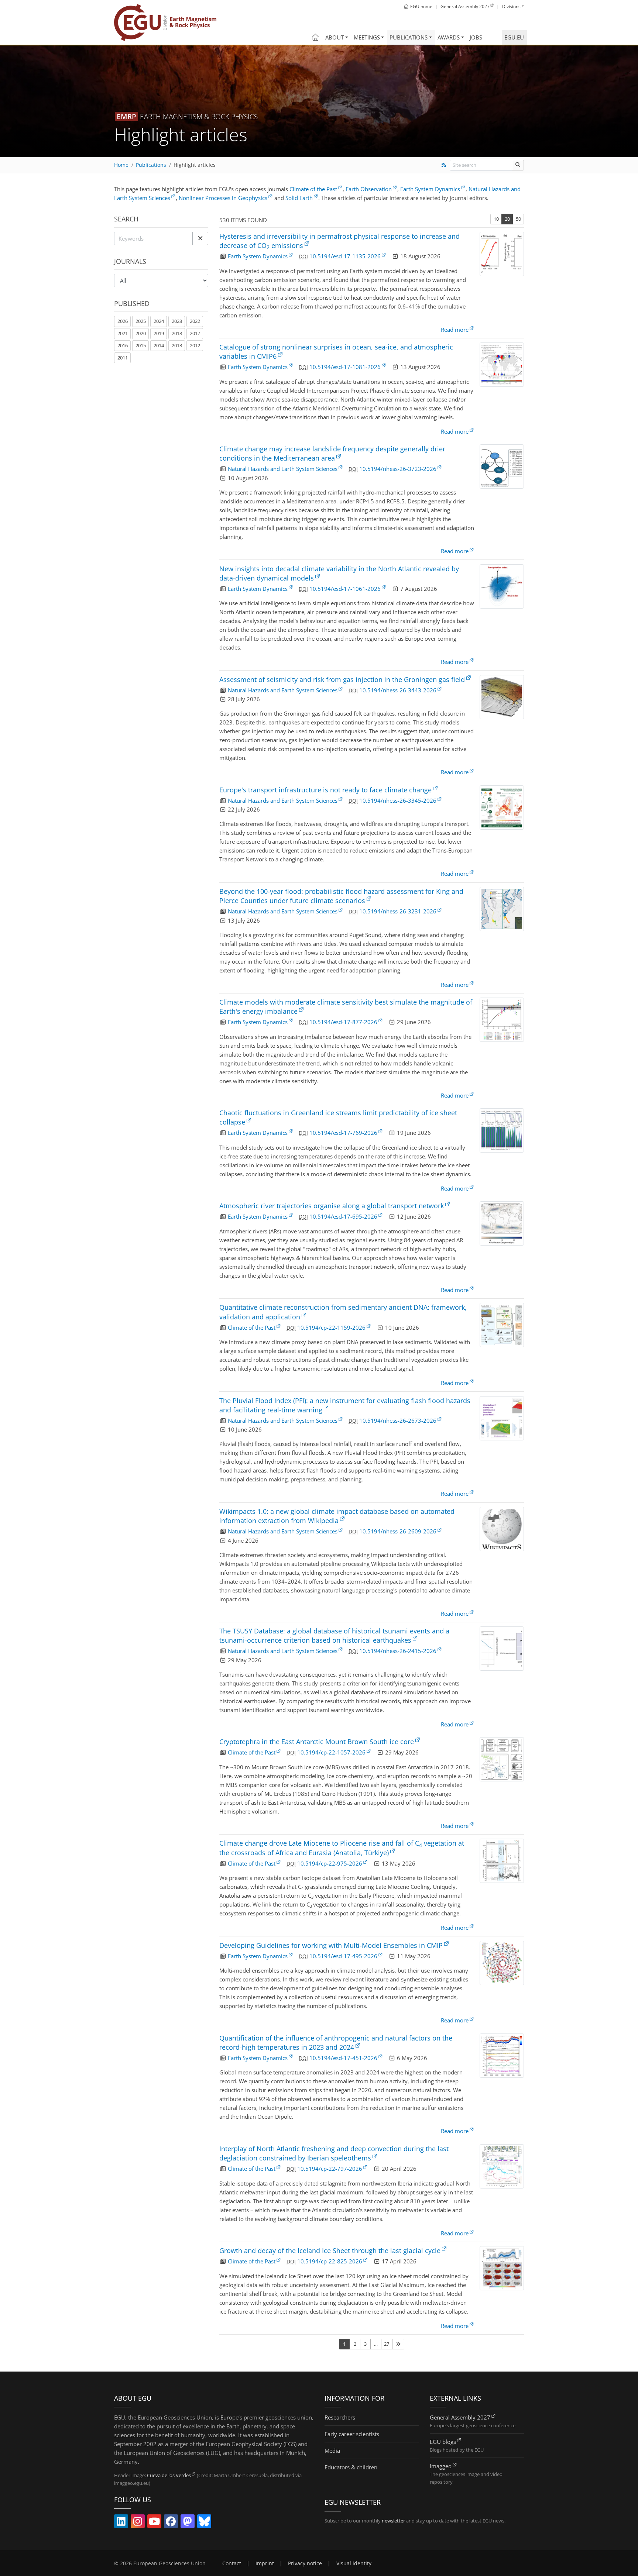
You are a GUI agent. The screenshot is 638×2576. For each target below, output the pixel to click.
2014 (159, 345)
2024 (159, 321)
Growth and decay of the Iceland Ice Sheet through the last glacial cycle (330, 2250)
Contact (232, 2563)
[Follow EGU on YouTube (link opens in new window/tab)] (154, 2523)
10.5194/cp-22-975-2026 (330, 1863)
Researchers (340, 2417)
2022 (195, 321)
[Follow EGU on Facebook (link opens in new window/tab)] (171, 2523)
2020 (141, 333)
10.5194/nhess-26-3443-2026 (398, 690)
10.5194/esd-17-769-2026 (343, 1133)
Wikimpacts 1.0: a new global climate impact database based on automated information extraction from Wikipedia (337, 1516)
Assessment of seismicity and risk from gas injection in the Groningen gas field (342, 679)
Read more (455, 330)
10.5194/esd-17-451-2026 (343, 2058)
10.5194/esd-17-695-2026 (343, 1216)
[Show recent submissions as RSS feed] (444, 165)
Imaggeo (441, 2466)
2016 (123, 345)
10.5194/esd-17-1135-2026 (345, 256)
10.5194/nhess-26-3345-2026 (398, 800)
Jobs (476, 37)
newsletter (393, 2521)
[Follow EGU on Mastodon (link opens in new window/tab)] (188, 2523)
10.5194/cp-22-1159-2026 (331, 1327)
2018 (177, 333)
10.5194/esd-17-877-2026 (343, 1022)
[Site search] (518, 165)
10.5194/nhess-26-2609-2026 (398, 1531)
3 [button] (365, 2344)
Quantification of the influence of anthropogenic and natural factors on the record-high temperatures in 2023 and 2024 (336, 2043)
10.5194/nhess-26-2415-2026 (398, 1651)
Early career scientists (352, 2434)
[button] (200, 238)
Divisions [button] (511, 6)
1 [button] (344, 2344)
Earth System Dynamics (430, 189)
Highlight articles (195, 165)
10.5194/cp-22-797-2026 (330, 2169)
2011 (123, 358)
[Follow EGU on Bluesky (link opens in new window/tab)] (204, 2523)
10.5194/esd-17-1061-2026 (345, 589)
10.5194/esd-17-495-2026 (343, 1956)
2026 (123, 321)
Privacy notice (305, 2563)
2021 (123, 333)
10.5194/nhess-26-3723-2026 (398, 469)
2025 (141, 321)
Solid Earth (299, 198)
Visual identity (354, 2563)
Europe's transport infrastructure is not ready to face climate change (325, 790)
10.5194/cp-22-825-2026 (330, 2261)
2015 (141, 345)
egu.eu (514, 37)
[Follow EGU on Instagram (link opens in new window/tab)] (138, 2523)
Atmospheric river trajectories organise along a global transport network (332, 1206)
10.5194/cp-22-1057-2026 (331, 1752)
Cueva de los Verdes (169, 2475)
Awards (449, 37)
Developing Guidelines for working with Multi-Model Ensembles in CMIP (331, 1945)
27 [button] (387, 2344)
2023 (177, 321)
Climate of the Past (313, 189)
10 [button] (496, 219)
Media (332, 2451)
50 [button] (518, 219)
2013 (177, 345)
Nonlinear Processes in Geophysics (223, 198)
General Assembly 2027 (460, 2417)
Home (121, 165)
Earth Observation (369, 189)
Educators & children (351, 2467)
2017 (195, 333)
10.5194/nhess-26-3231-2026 (398, 911)
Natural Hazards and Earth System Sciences (283, 469)
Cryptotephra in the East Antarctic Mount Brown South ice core (317, 1742)
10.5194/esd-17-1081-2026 (345, 367)
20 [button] (507, 219)
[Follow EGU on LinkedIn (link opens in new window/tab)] (121, 2523)
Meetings (367, 37)
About (335, 37)
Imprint (265, 2563)
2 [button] (355, 2344)
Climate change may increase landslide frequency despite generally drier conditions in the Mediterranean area (332, 453)
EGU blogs (443, 2442)
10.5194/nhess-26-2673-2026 (398, 1420)
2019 (159, 333)
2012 (195, 345)
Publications (409, 37)
